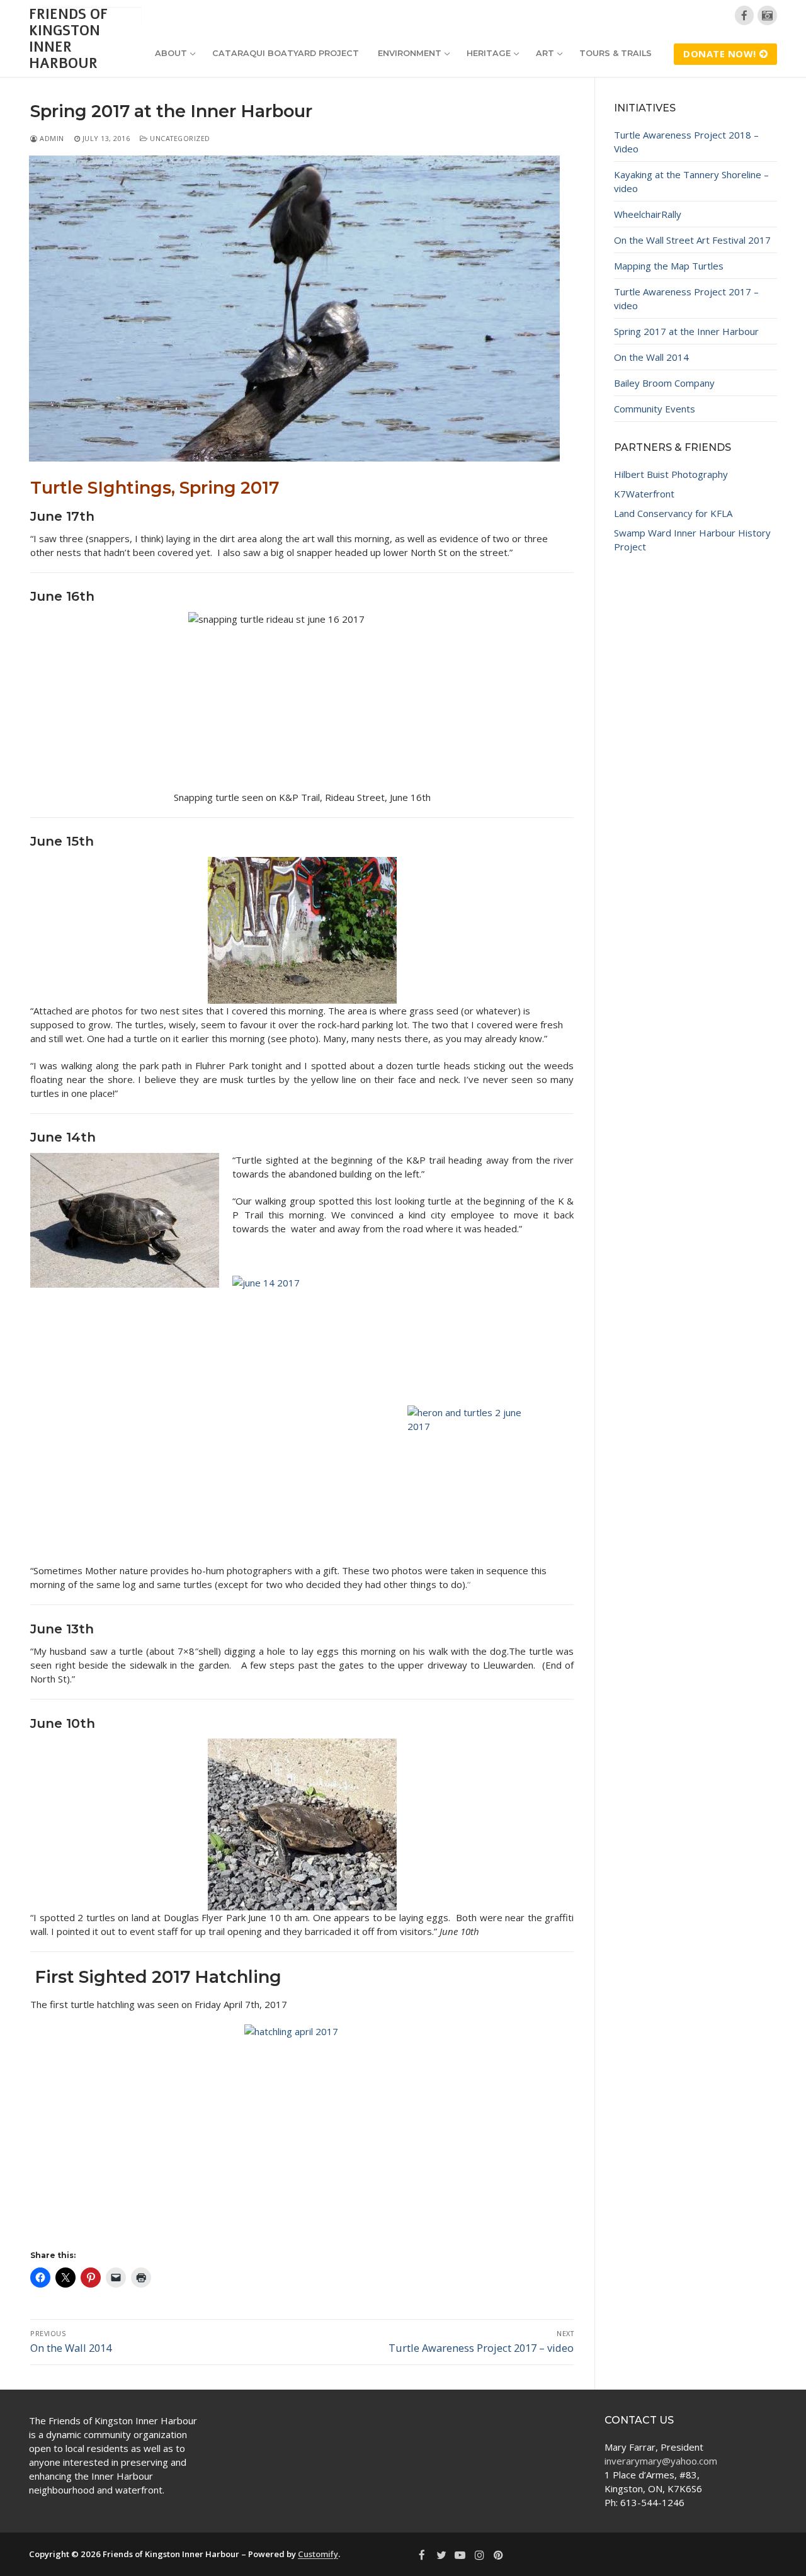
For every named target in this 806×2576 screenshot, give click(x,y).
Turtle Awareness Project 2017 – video (686, 298)
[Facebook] (745, 15)
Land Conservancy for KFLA (673, 513)
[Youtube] (460, 2555)
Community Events (655, 409)
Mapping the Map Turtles (669, 266)
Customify (318, 2554)
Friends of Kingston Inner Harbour (68, 39)
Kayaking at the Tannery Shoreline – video (691, 181)
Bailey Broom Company (664, 383)
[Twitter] (441, 2555)
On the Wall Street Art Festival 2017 (692, 240)
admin (51, 138)
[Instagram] (479, 2555)
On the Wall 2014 (651, 357)
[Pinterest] (499, 2555)
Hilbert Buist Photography (671, 474)
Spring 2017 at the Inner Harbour (686, 331)
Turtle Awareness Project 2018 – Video (686, 142)
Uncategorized (179, 138)
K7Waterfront (644, 494)
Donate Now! (720, 54)
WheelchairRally (648, 214)
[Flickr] (767, 15)
